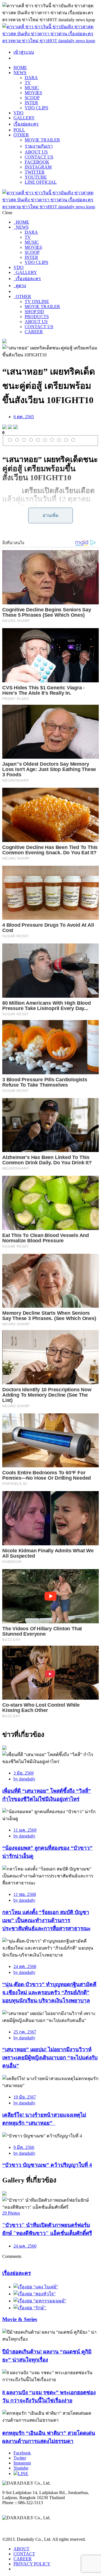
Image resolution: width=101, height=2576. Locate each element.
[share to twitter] (10, 428)
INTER (31, 103)
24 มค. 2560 (25, 2246)
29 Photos (11, 2213)
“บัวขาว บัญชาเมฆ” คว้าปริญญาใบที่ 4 (47, 2165)
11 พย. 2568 (25, 1894)
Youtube (21, 2468)
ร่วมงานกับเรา (39, 146)
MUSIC (32, 88)
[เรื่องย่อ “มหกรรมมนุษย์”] (40, 2301)
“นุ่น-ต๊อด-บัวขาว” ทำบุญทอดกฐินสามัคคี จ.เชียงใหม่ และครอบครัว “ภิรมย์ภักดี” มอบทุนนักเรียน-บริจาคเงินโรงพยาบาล (49, 1992)
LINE (23, 2474)
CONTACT (24, 2554)
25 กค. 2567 (25, 2032)
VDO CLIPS (36, 108)
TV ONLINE (37, 301)
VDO (19, 113)
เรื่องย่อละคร (26, 124)
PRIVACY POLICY (32, 2564)
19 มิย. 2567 (25, 2097)
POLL (19, 130)
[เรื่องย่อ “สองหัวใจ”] (35, 2294)
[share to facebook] (4, 428)
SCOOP (32, 98)
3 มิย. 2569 (24, 1773)
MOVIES (33, 93)
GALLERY (24, 118)
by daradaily (24, 1779)
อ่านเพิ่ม (51, 515)
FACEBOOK (37, 162)
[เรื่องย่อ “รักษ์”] (30, 2308)
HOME (20, 68)
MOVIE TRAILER (42, 140)
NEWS (20, 73)
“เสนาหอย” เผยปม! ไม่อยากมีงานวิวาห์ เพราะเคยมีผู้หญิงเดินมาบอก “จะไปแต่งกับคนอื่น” (50, 2058)
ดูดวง (20, 286)
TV (28, 83)
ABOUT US (36, 152)
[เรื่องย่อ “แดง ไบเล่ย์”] (36, 2287)
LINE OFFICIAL (41, 182)
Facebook (22, 2453)
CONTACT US (39, 157)
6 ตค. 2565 (24, 417)
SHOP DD (34, 312)
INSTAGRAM (38, 167)
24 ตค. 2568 (25, 1966)
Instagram (22, 2463)
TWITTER (35, 172)
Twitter (20, 2458)
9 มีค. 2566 (24, 2147)
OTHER (21, 135)
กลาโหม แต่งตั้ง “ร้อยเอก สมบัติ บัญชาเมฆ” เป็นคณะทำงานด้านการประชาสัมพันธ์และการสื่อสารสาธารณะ (46, 1920)
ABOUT (21, 2549)
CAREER (34, 332)
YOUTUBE (36, 177)
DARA (31, 78)
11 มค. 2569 (25, 1830)
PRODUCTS (37, 317)
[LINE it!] (16, 428)
